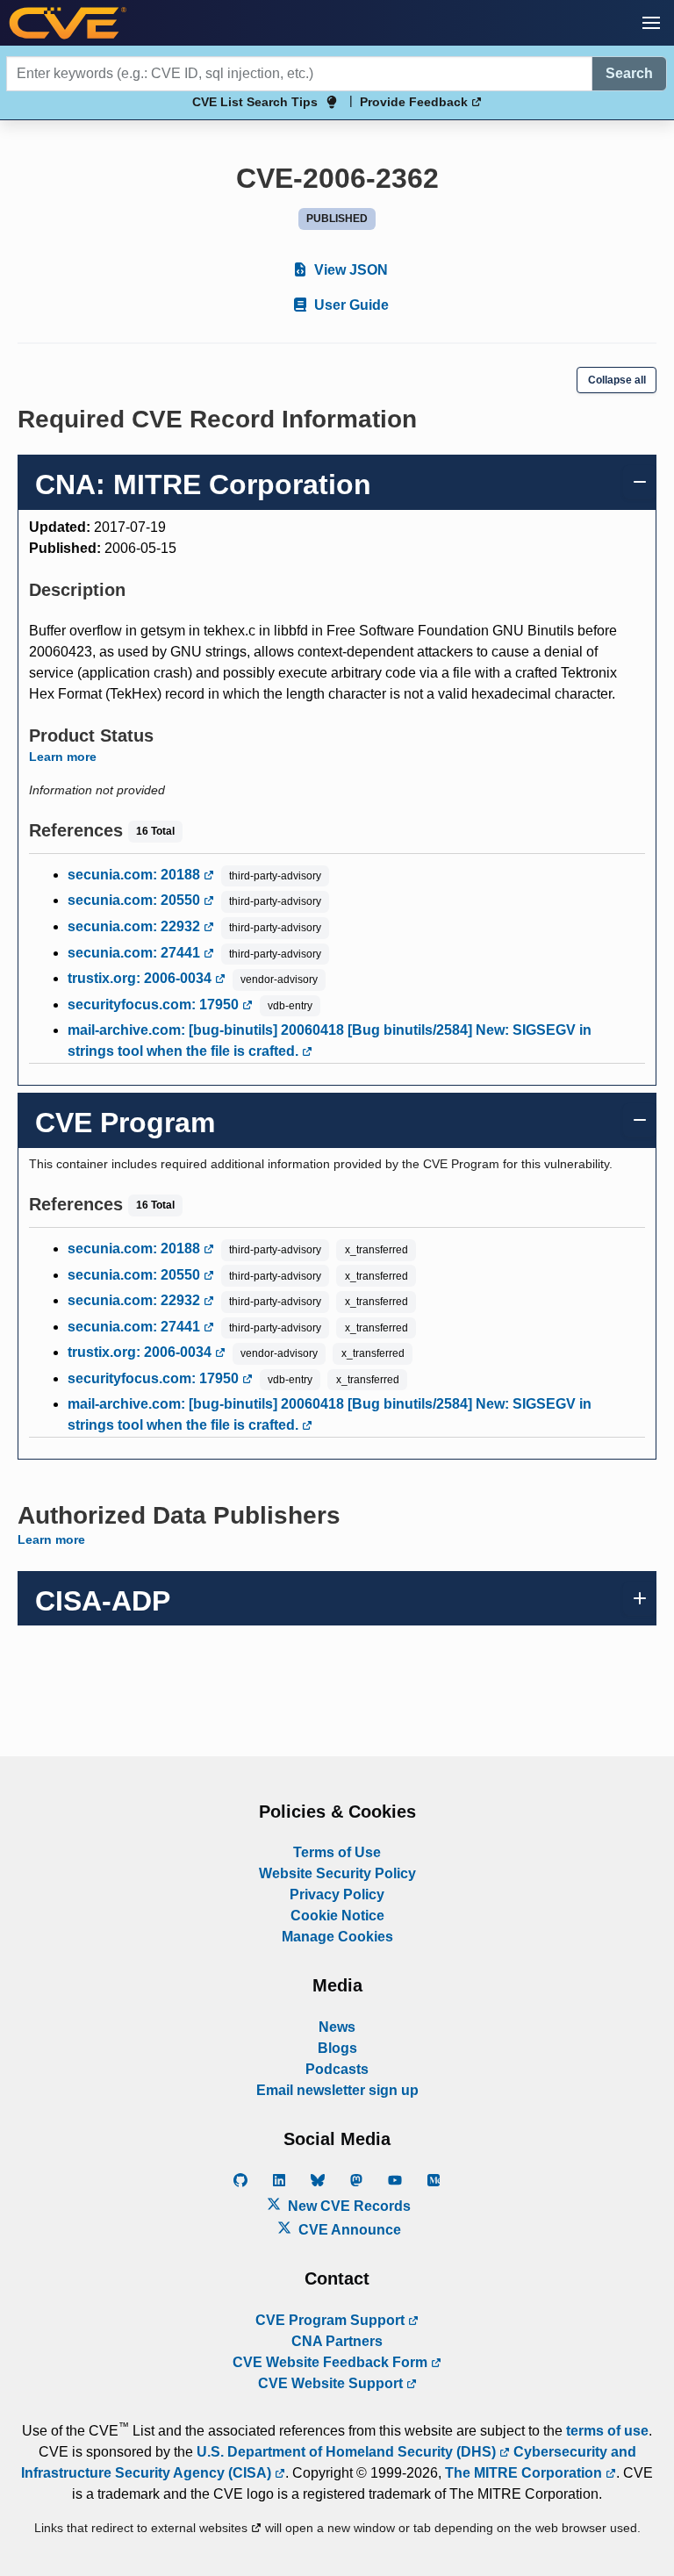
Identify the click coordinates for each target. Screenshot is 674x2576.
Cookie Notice (337, 1916)
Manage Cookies (337, 1937)
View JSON (349, 270)
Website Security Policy (337, 1873)
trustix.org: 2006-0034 (141, 978)
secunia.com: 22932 (136, 926)
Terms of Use (337, 1852)
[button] (651, 23)
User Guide (350, 305)
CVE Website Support (332, 2383)
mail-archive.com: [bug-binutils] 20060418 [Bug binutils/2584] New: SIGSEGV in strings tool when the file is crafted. (330, 1040)
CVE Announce (348, 2230)
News (337, 2027)
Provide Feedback (416, 102)
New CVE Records (348, 2206)
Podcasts (337, 2069)
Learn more (63, 757)
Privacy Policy (337, 1894)
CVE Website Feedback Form (332, 2362)
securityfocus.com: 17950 (155, 1005)
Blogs (337, 2048)
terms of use (607, 2431)
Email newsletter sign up (337, 2090)
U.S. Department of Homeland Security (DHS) (348, 2452)
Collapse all (617, 380)
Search (629, 73)
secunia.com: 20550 (136, 900)
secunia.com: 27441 (136, 953)
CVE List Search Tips (255, 102)
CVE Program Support (332, 2320)
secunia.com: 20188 (136, 875)
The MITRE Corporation (525, 2473)
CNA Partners (337, 2341)
